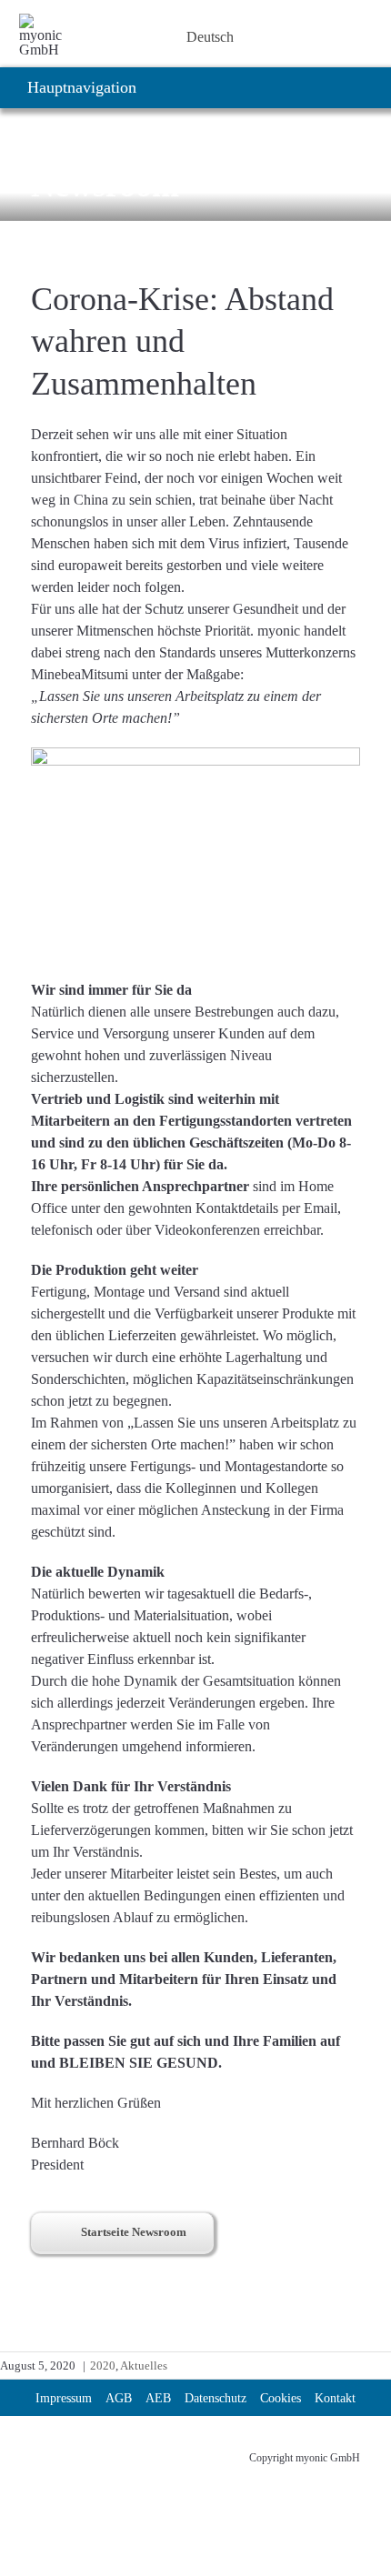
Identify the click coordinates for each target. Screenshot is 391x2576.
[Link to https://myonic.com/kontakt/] (146, 37)
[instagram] (71, 2450)
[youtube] (104, 2450)
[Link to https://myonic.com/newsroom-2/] (99, 37)
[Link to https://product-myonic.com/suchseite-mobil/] (170, 37)
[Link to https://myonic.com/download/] (123, 37)
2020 (103, 2366)
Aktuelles (144, 2366)
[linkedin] (38, 2450)
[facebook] (136, 2450)
